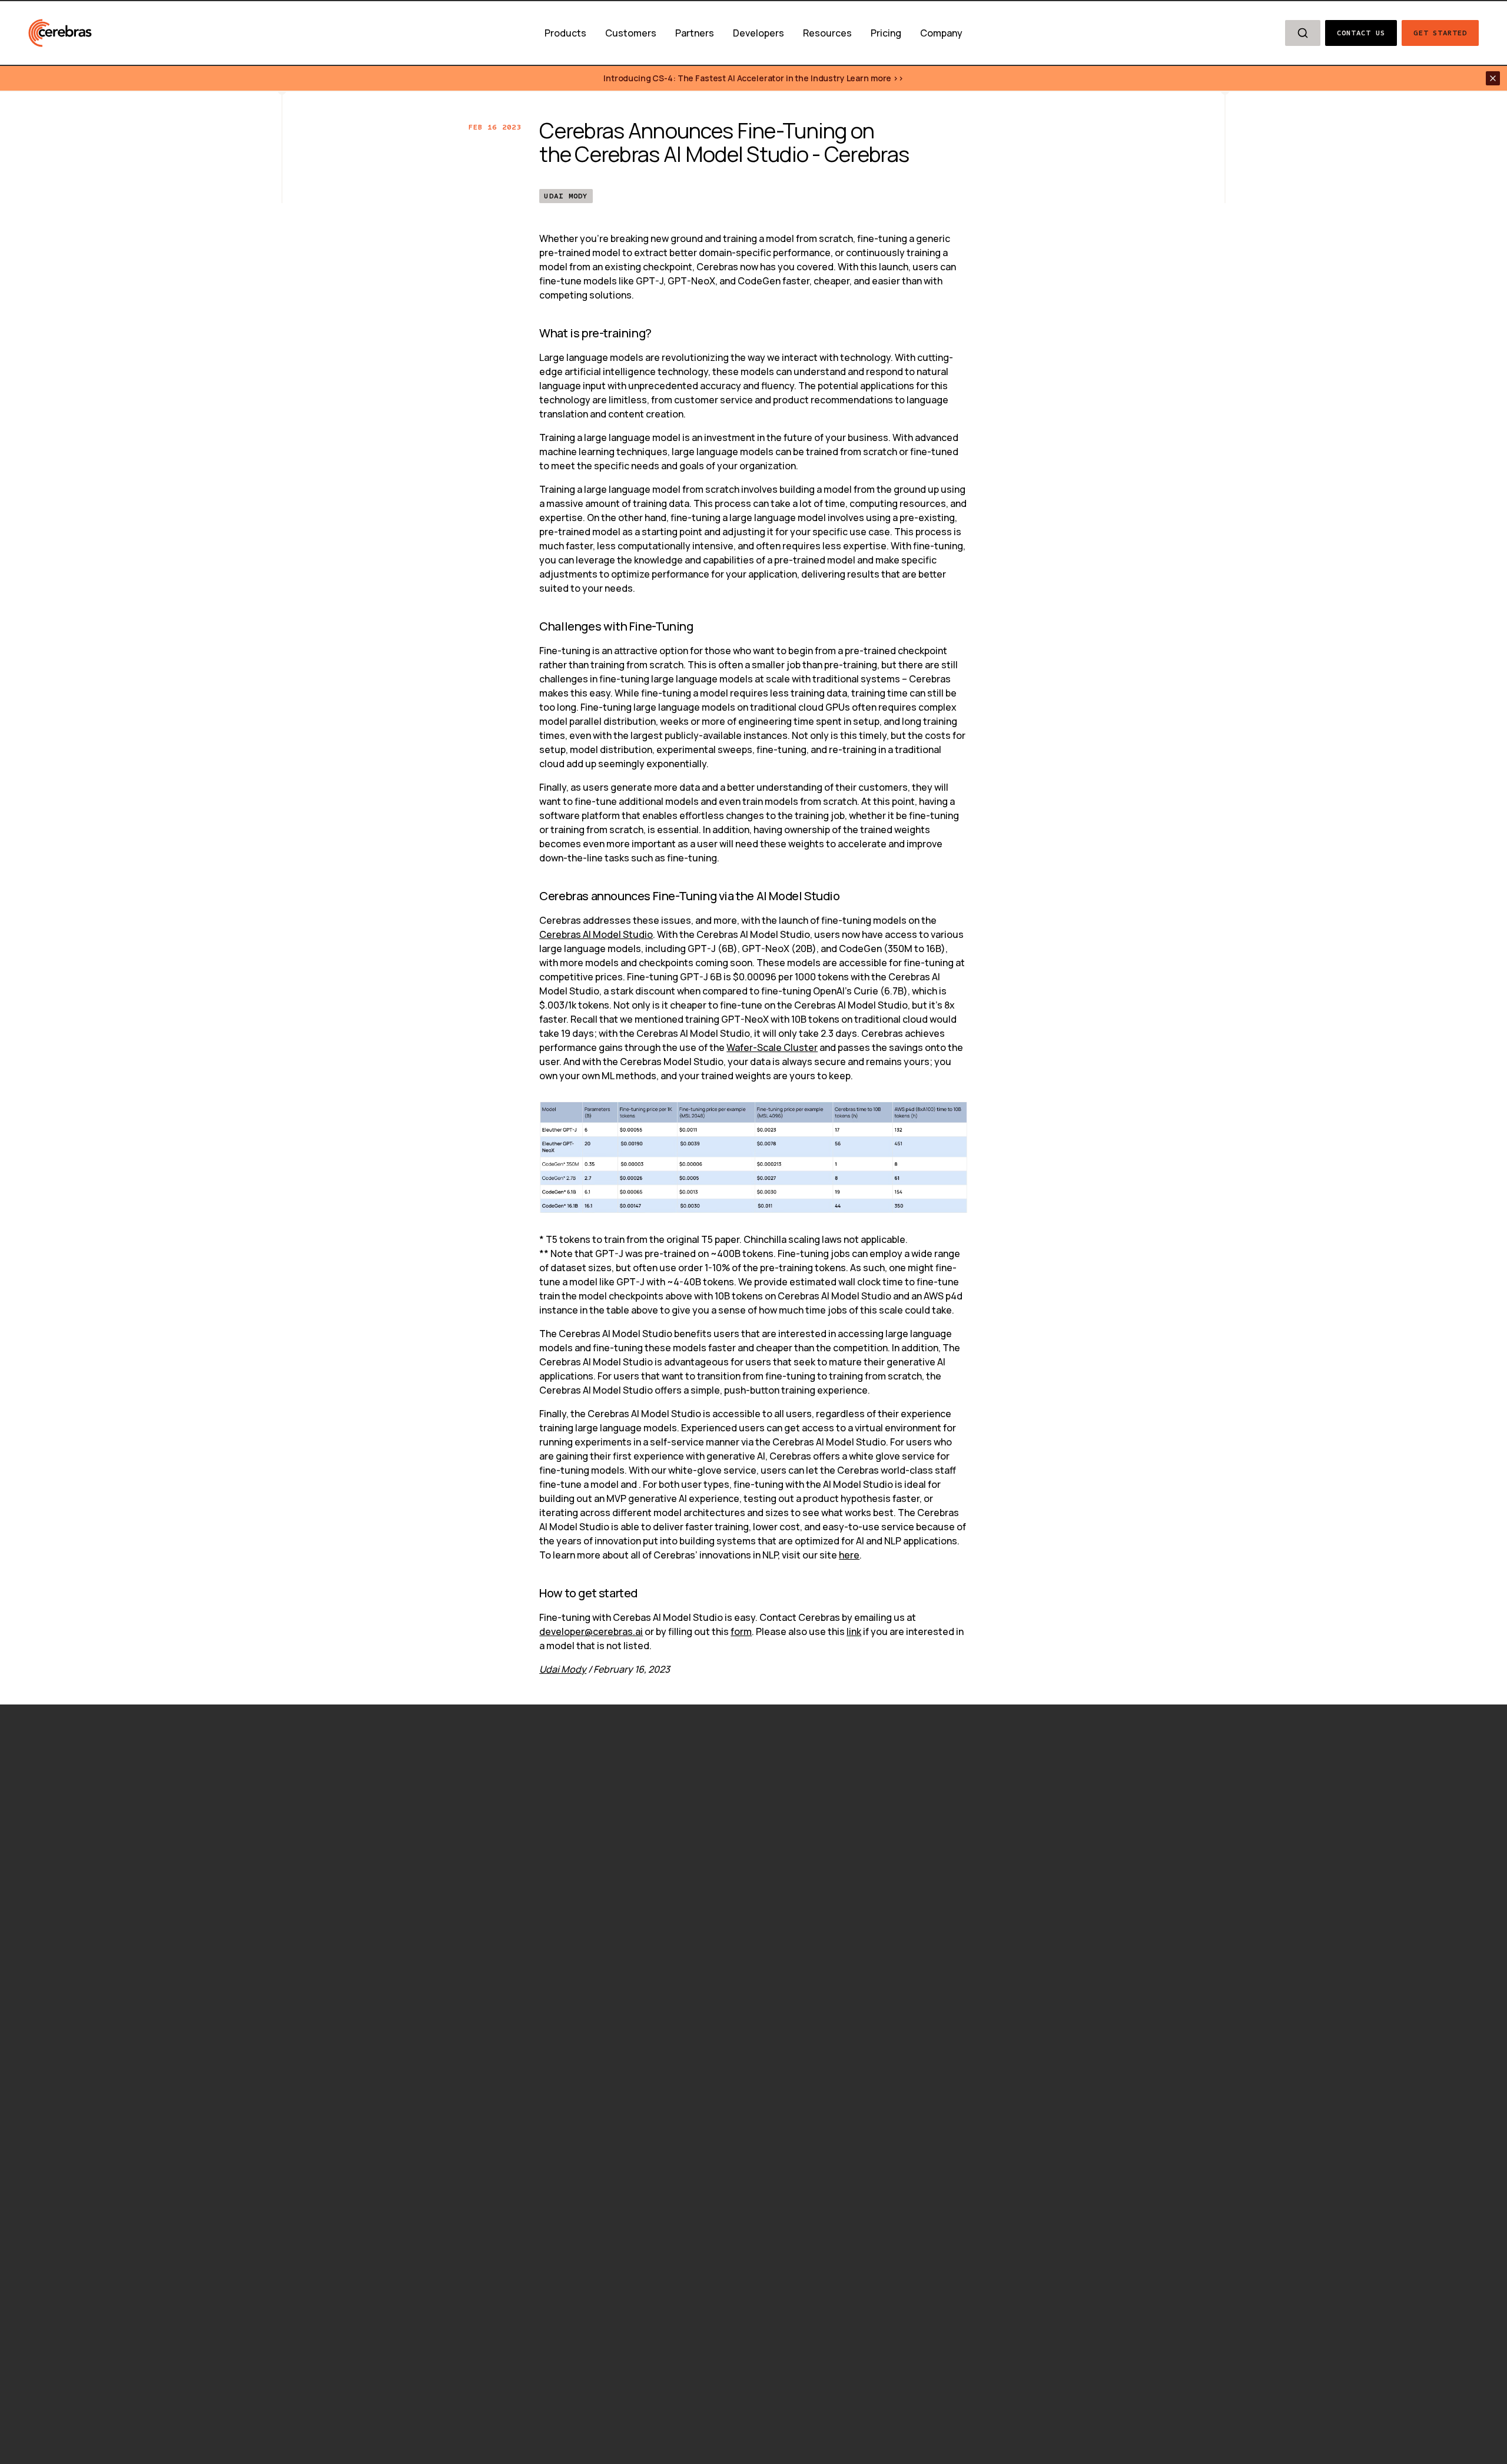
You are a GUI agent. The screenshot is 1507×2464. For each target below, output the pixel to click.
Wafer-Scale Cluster (772, 1047)
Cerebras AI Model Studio (596, 934)
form (741, 1631)
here (849, 1555)
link (854, 1631)
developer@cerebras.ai (591, 1631)
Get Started (1440, 33)
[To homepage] (60, 33)
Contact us (1361, 33)
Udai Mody (566, 196)
